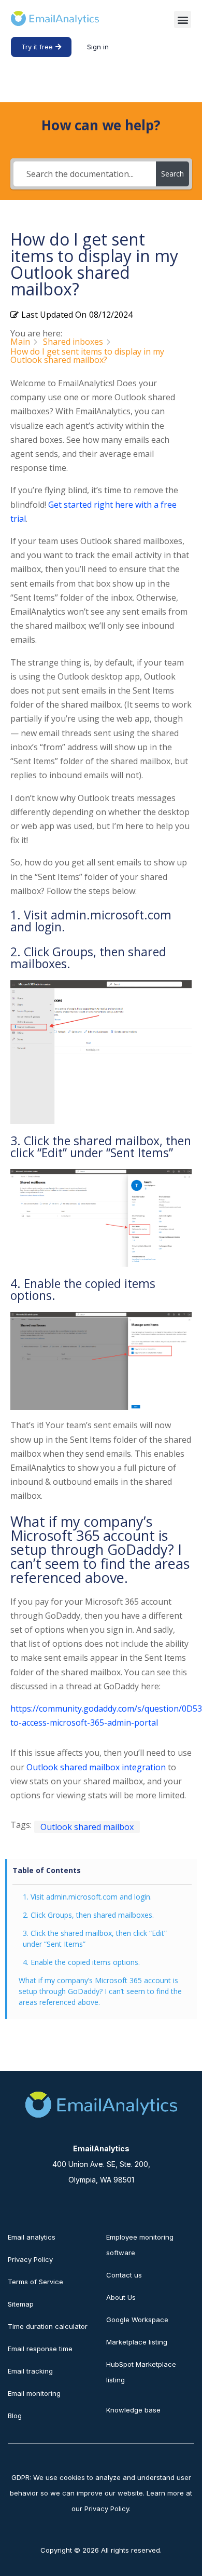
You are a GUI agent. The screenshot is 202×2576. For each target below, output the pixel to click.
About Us (121, 2297)
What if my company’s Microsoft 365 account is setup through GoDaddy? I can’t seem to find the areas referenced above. (100, 1991)
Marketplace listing (137, 2342)
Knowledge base (133, 2410)
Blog (15, 2416)
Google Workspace (137, 2320)
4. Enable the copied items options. (81, 1962)
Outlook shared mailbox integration (96, 1767)
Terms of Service (35, 2282)
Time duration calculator (48, 2326)
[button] (183, 19)
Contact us (124, 2275)
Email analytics (32, 2237)
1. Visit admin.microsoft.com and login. (87, 1897)
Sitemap (21, 2304)
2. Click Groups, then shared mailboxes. (88, 1915)
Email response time (40, 2349)
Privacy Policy (30, 2259)
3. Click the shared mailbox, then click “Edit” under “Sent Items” (95, 1938)
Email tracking (30, 2371)
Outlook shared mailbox (87, 1827)
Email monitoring (34, 2393)
